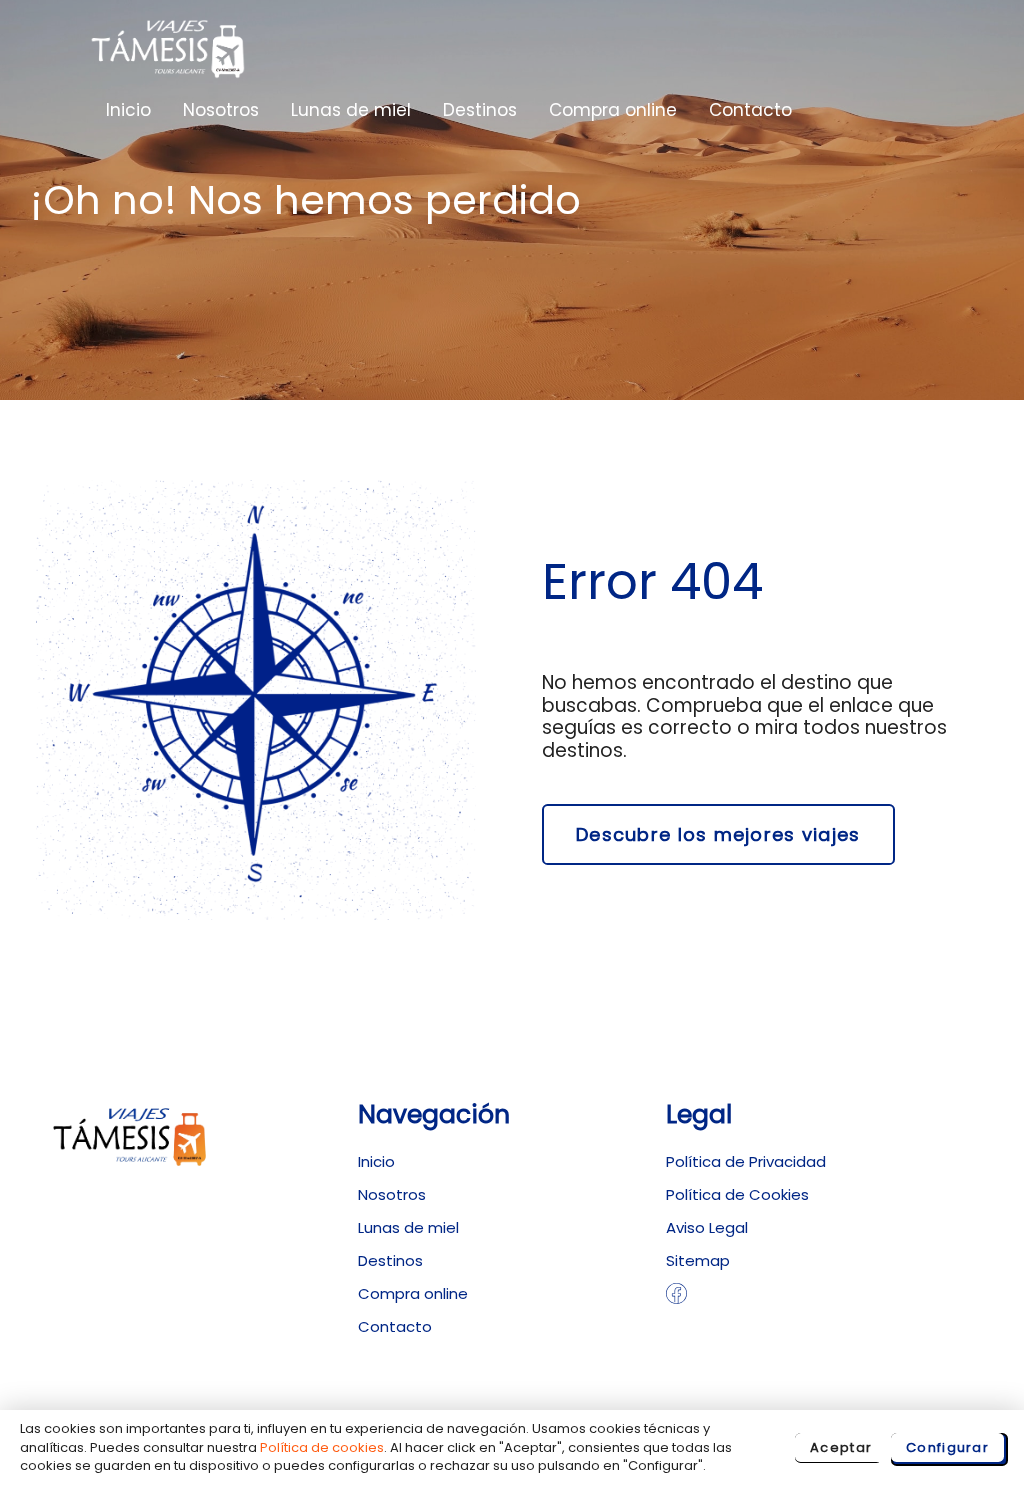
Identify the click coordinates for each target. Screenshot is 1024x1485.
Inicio (128, 110)
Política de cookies (322, 1447)
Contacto (750, 110)
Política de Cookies (737, 1194)
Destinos (480, 110)
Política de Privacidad (746, 1161)
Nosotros (221, 110)
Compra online (613, 110)
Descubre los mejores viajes (718, 834)
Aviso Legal (707, 1227)
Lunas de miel (351, 110)
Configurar (947, 1447)
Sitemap (698, 1260)
